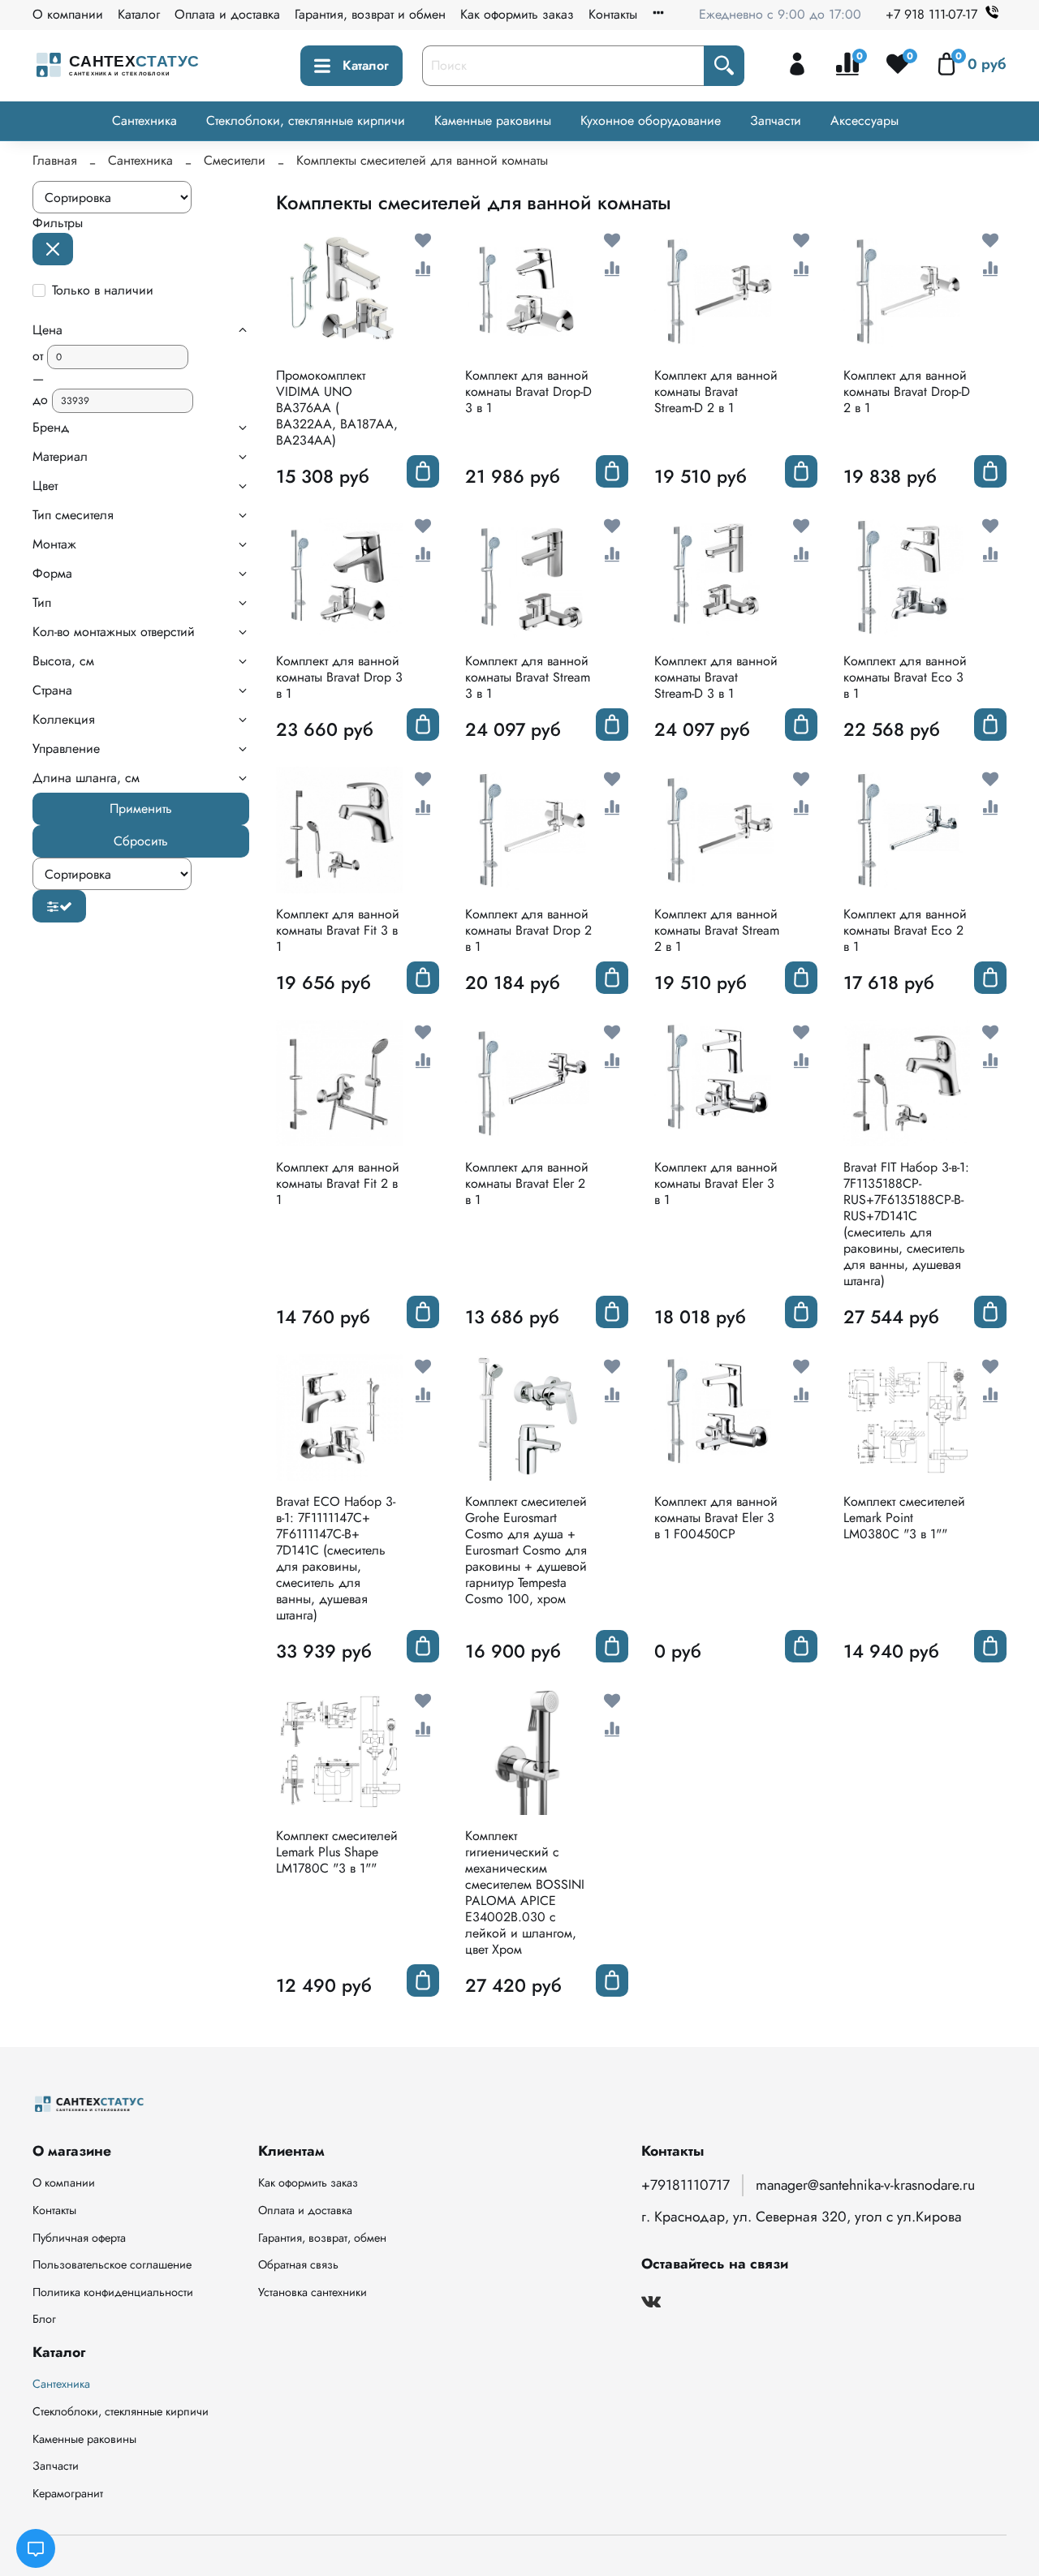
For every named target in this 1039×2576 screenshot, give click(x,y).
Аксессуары (864, 120)
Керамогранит (68, 2493)
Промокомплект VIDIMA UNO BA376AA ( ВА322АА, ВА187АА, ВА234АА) (337, 408)
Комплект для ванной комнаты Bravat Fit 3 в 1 (338, 930)
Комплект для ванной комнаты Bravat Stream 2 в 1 (717, 930)
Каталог (139, 14)
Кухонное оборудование (651, 120)
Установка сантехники (313, 2292)
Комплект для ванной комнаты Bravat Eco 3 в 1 (905, 677)
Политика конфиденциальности (113, 2292)
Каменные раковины (493, 120)
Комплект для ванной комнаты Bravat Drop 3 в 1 (339, 677)
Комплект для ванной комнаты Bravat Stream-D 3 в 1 (716, 677)
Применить (141, 808)
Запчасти (776, 120)
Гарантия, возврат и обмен (370, 14)
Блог (44, 2319)
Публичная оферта (79, 2238)
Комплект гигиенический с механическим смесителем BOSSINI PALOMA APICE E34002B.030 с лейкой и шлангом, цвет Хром (525, 1892)
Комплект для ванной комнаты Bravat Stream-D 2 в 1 (716, 391)
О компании (68, 14)
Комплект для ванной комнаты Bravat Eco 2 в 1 (905, 930)
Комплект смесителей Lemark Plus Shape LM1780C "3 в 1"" (337, 1852)
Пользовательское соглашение (112, 2264)
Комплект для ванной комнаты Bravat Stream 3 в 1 (528, 677)
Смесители (235, 160)
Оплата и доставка (227, 14)
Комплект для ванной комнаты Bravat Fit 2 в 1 (338, 1183)
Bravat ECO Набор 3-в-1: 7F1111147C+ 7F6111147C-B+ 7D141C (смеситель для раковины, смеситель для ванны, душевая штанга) (336, 1558)
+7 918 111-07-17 (931, 14)
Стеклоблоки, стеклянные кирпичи (306, 120)
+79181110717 (685, 2185)
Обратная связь (298, 2264)
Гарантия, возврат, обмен (322, 2238)
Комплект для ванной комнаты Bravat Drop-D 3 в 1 (528, 391)
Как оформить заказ (517, 14)
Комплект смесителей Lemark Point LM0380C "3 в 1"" (904, 1518)
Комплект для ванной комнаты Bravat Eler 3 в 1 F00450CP (716, 1518)
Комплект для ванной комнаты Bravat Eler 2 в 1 (527, 1183)
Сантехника (144, 120)
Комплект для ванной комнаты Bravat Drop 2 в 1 (528, 930)
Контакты (613, 14)
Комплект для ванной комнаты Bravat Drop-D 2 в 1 (907, 391)
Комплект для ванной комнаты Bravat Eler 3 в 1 (716, 1183)
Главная (55, 160)
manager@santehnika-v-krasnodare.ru (865, 2185)
